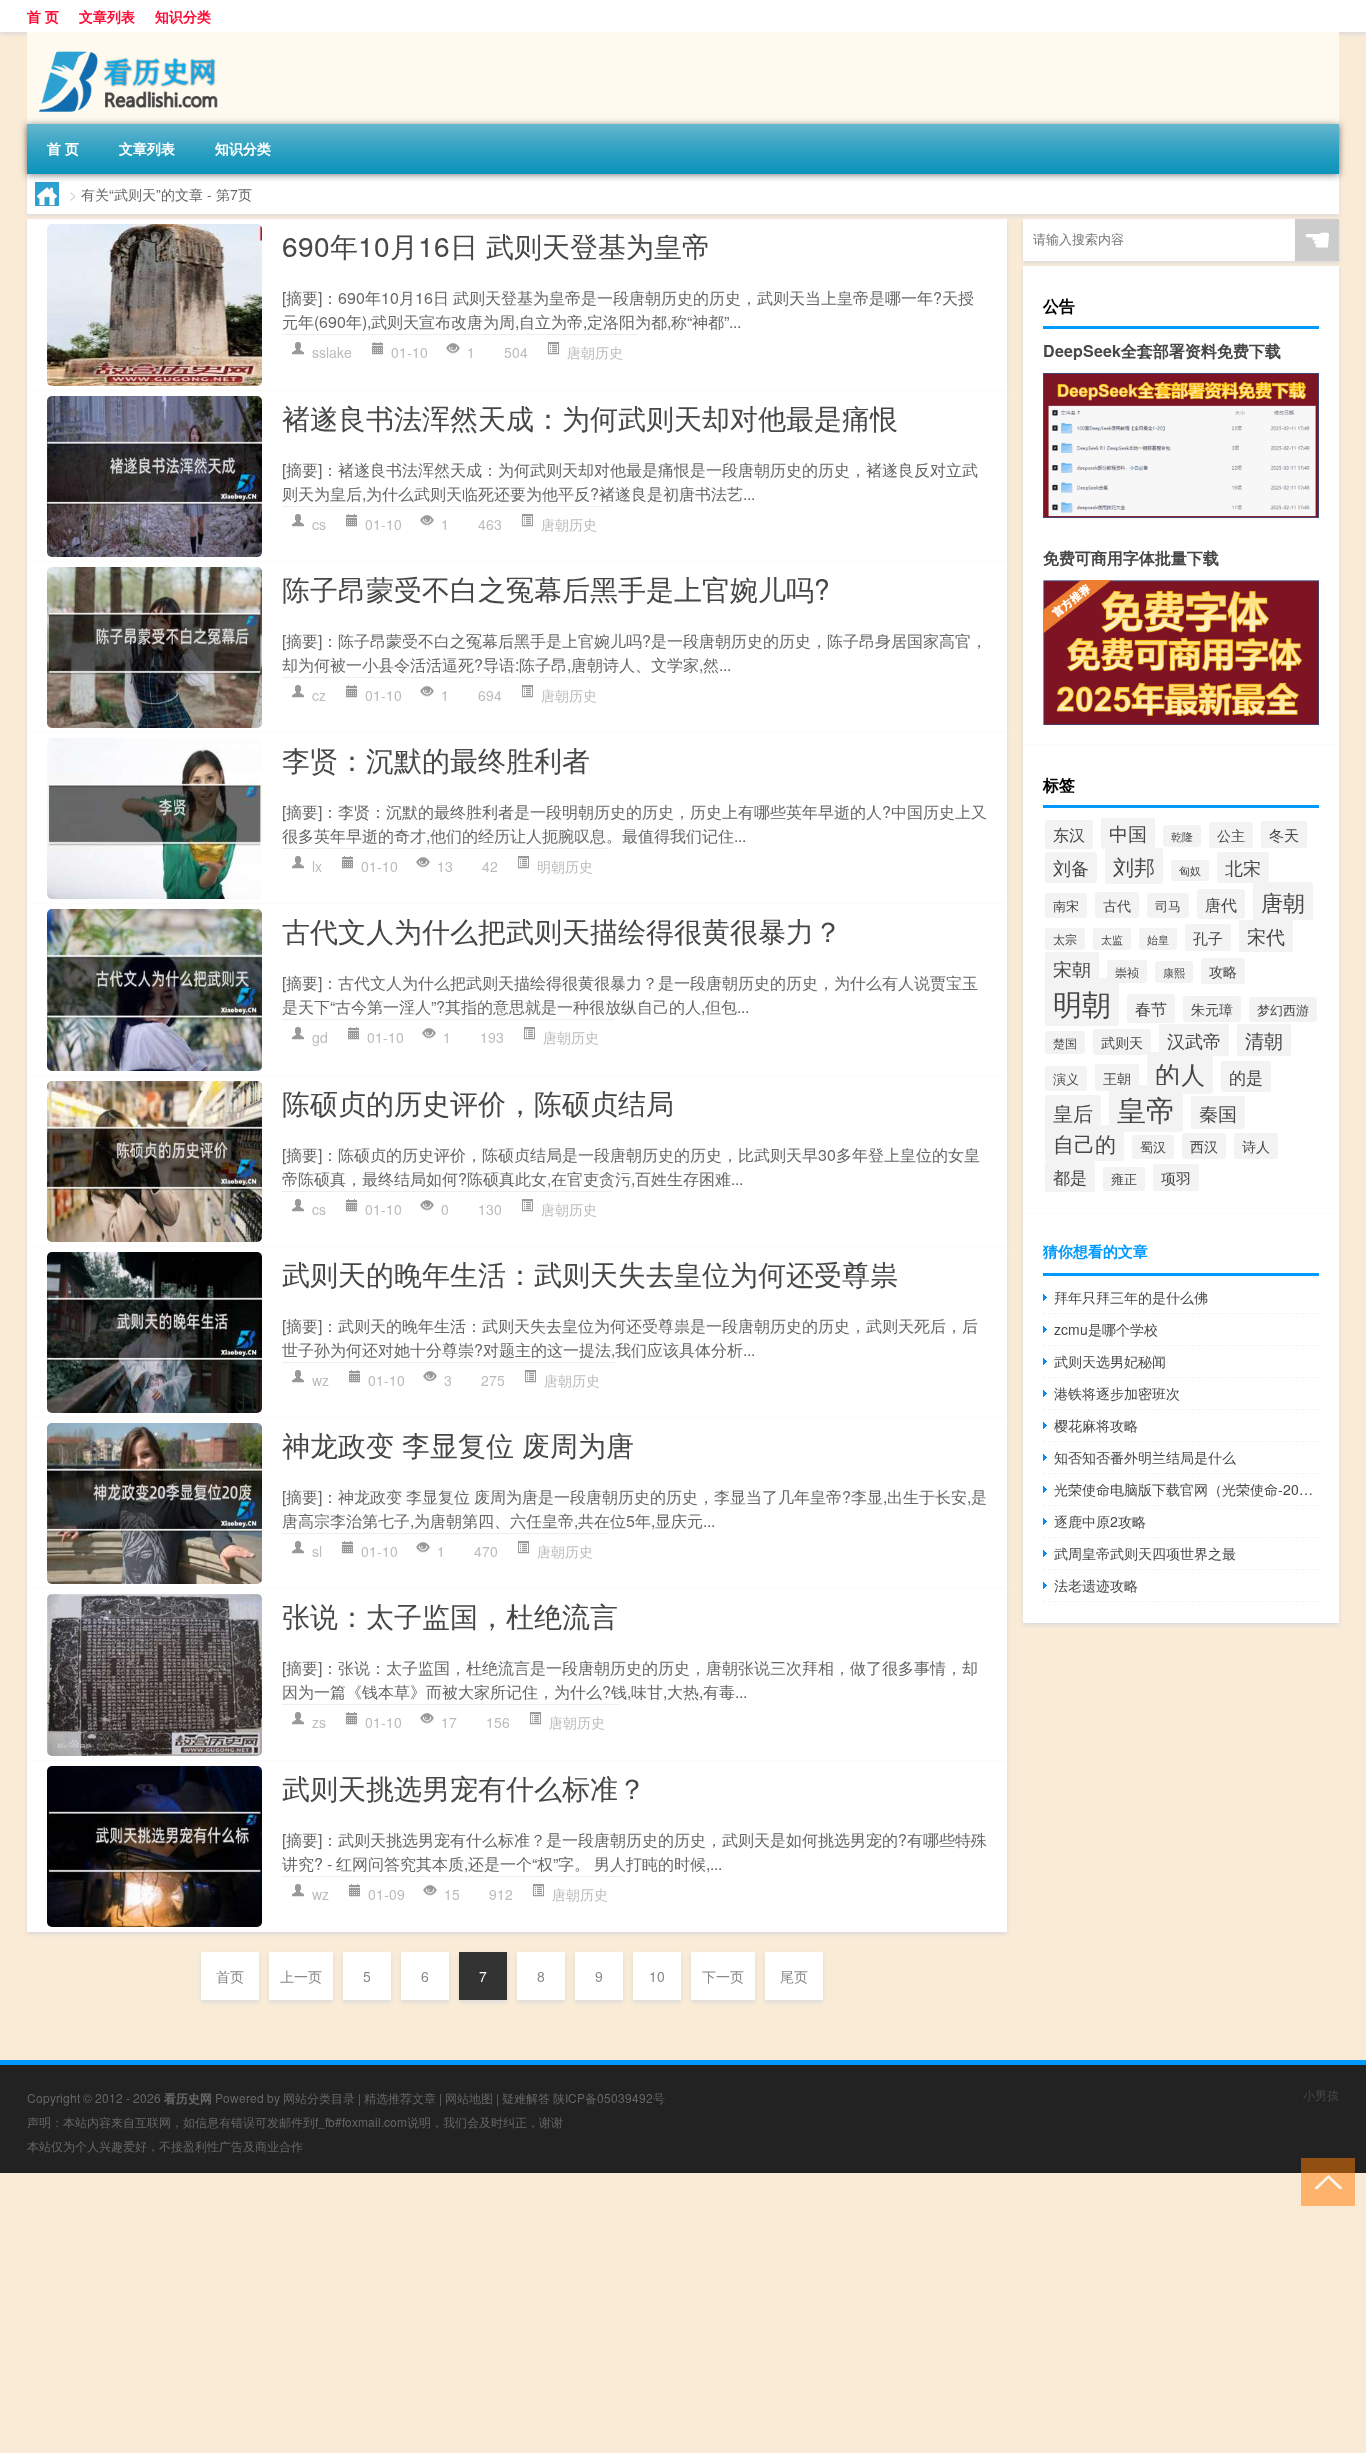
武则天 (1122, 1042)
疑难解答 (526, 2097)
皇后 (1073, 1112)
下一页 (723, 1976)
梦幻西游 (1283, 1009)
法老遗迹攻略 (1096, 1585)
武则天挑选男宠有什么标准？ (464, 1787)
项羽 (1176, 1177)
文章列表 (107, 16)
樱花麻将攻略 (1096, 1425)
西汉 (1204, 1146)
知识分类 (183, 16)
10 (657, 1976)
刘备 (1071, 867)
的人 (1180, 1073)
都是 (1070, 1176)
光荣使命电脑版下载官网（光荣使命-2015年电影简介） (1186, 1489)
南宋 (1066, 905)
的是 (1246, 1076)
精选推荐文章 (400, 2097)
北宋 (1243, 867)
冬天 (1284, 834)
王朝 (1117, 1077)
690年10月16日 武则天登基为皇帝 (496, 245)
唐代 (1221, 904)
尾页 (794, 1976)
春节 (1151, 1008)
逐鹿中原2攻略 (1100, 1521)
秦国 (1218, 1112)
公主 (1231, 835)
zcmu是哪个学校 (1106, 1329)
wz (320, 1380)
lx (317, 866)
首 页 (43, 16)
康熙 (1174, 972)
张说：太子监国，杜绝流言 (450, 1615)
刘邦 (1134, 866)
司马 (1168, 905)
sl (317, 1551)
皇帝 (1146, 1108)
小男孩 (1321, 2094)
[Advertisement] (600, 2313)
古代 (1117, 905)
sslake (332, 352)
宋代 (1266, 936)
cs (319, 524)
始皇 (1158, 939)
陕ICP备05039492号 (609, 2097)
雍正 (1124, 1179)
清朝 (1264, 1040)
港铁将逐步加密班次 (1117, 1393)
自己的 (1084, 1143)
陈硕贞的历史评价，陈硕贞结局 (478, 1102)
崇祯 (1127, 971)
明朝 (1082, 1002)
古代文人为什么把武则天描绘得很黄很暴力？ (562, 930)
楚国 (1065, 1042)
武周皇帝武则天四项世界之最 (1145, 1553)
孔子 (1208, 937)
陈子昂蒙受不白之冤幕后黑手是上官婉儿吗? (556, 588)
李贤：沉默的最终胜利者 (436, 759)
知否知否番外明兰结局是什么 (1145, 1457)
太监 (1112, 939)
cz (319, 695)
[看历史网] (132, 39)
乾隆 (1182, 836)
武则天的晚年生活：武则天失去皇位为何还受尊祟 (590, 1273)
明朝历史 (565, 866)
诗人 (1256, 1146)
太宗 (1065, 939)
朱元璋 (1212, 1009)
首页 (230, 1976)
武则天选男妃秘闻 (1110, 1361)
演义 (1066, 1078)
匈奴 (1190, 870)
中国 (1128, 833)
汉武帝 (1194, 1040)
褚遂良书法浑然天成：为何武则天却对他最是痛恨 (590, 417)
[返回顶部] (1323, 2180)
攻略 (1223, 971)
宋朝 (1072, 969)
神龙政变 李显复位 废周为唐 (458, 1444)
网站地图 (469, 2097)
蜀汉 (1153, 1147)
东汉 (1069, 834)
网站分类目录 (319, 2097)
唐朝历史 (595, 352)
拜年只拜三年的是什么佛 (1131, 1297)
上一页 (301, 1976)
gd (320, 1037)
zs (319, 1722)
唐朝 (1283, 901)
